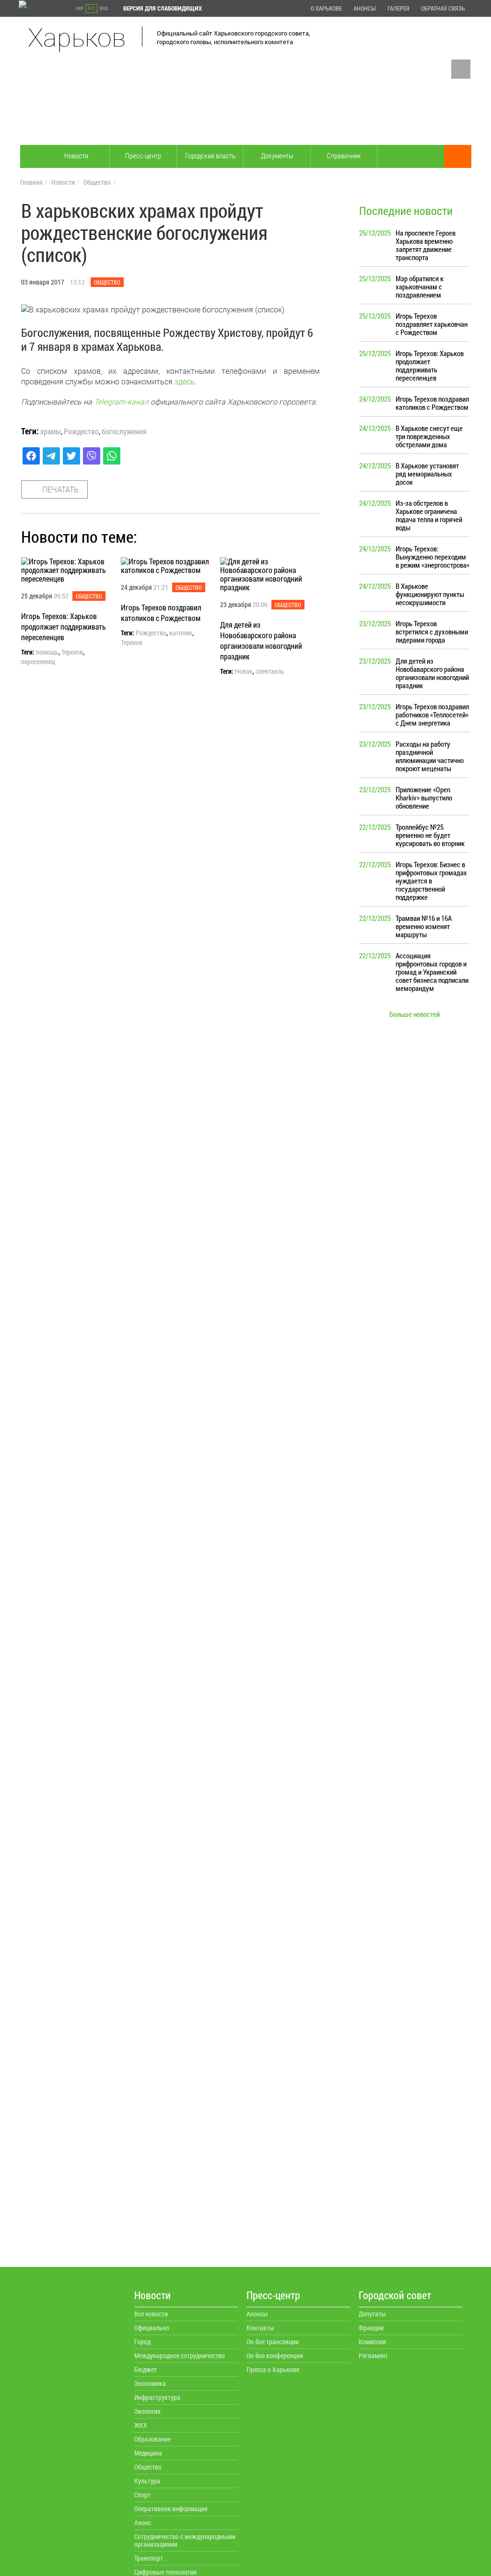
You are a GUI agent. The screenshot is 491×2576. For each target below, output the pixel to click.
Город (142, 2342)
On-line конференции (275, 2355)
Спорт (142, 2495)
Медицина (148, 2453)
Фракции (371, 2328)
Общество (97, 182)
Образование (152, 2439)
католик (181, 633)
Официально (152, 2328)
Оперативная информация (171, 2509)
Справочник (344, 155)
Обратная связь (443, 8)
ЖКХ (141, 2425)
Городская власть (210, 155)
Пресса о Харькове (273, 2369)
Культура (147, 2481)
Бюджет (146, 2369)
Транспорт (149, 2558)
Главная (31, 182)
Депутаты (372, 2314)
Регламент (373, 2355)
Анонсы (365, 8)
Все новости (151, 2314)
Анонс (143, 2522)
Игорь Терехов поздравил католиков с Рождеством (161, 613)
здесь (185, 381)
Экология (147, 2411)
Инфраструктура (157, 2397)
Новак (244, 671)
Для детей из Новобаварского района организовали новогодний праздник (261, 640)
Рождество (81, 431)
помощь (47, 652)
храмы (51, 431)
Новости (76, 155)
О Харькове (326, 8)
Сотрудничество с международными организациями (185, 2540)
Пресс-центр (143, 155)
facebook (461, 69)
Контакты (260, 2328)
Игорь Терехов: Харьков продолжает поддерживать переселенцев (64, 626)
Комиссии (372, 2342)
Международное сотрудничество (180, 2355)
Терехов (72, 652)
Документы (277, 155)
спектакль (270, 671)
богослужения (124, 431)
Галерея (398, 8)
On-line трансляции (273, 2342)
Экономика (150, 2383)
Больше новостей (415, 1014)
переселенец (38, 662)
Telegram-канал (121, 401)
